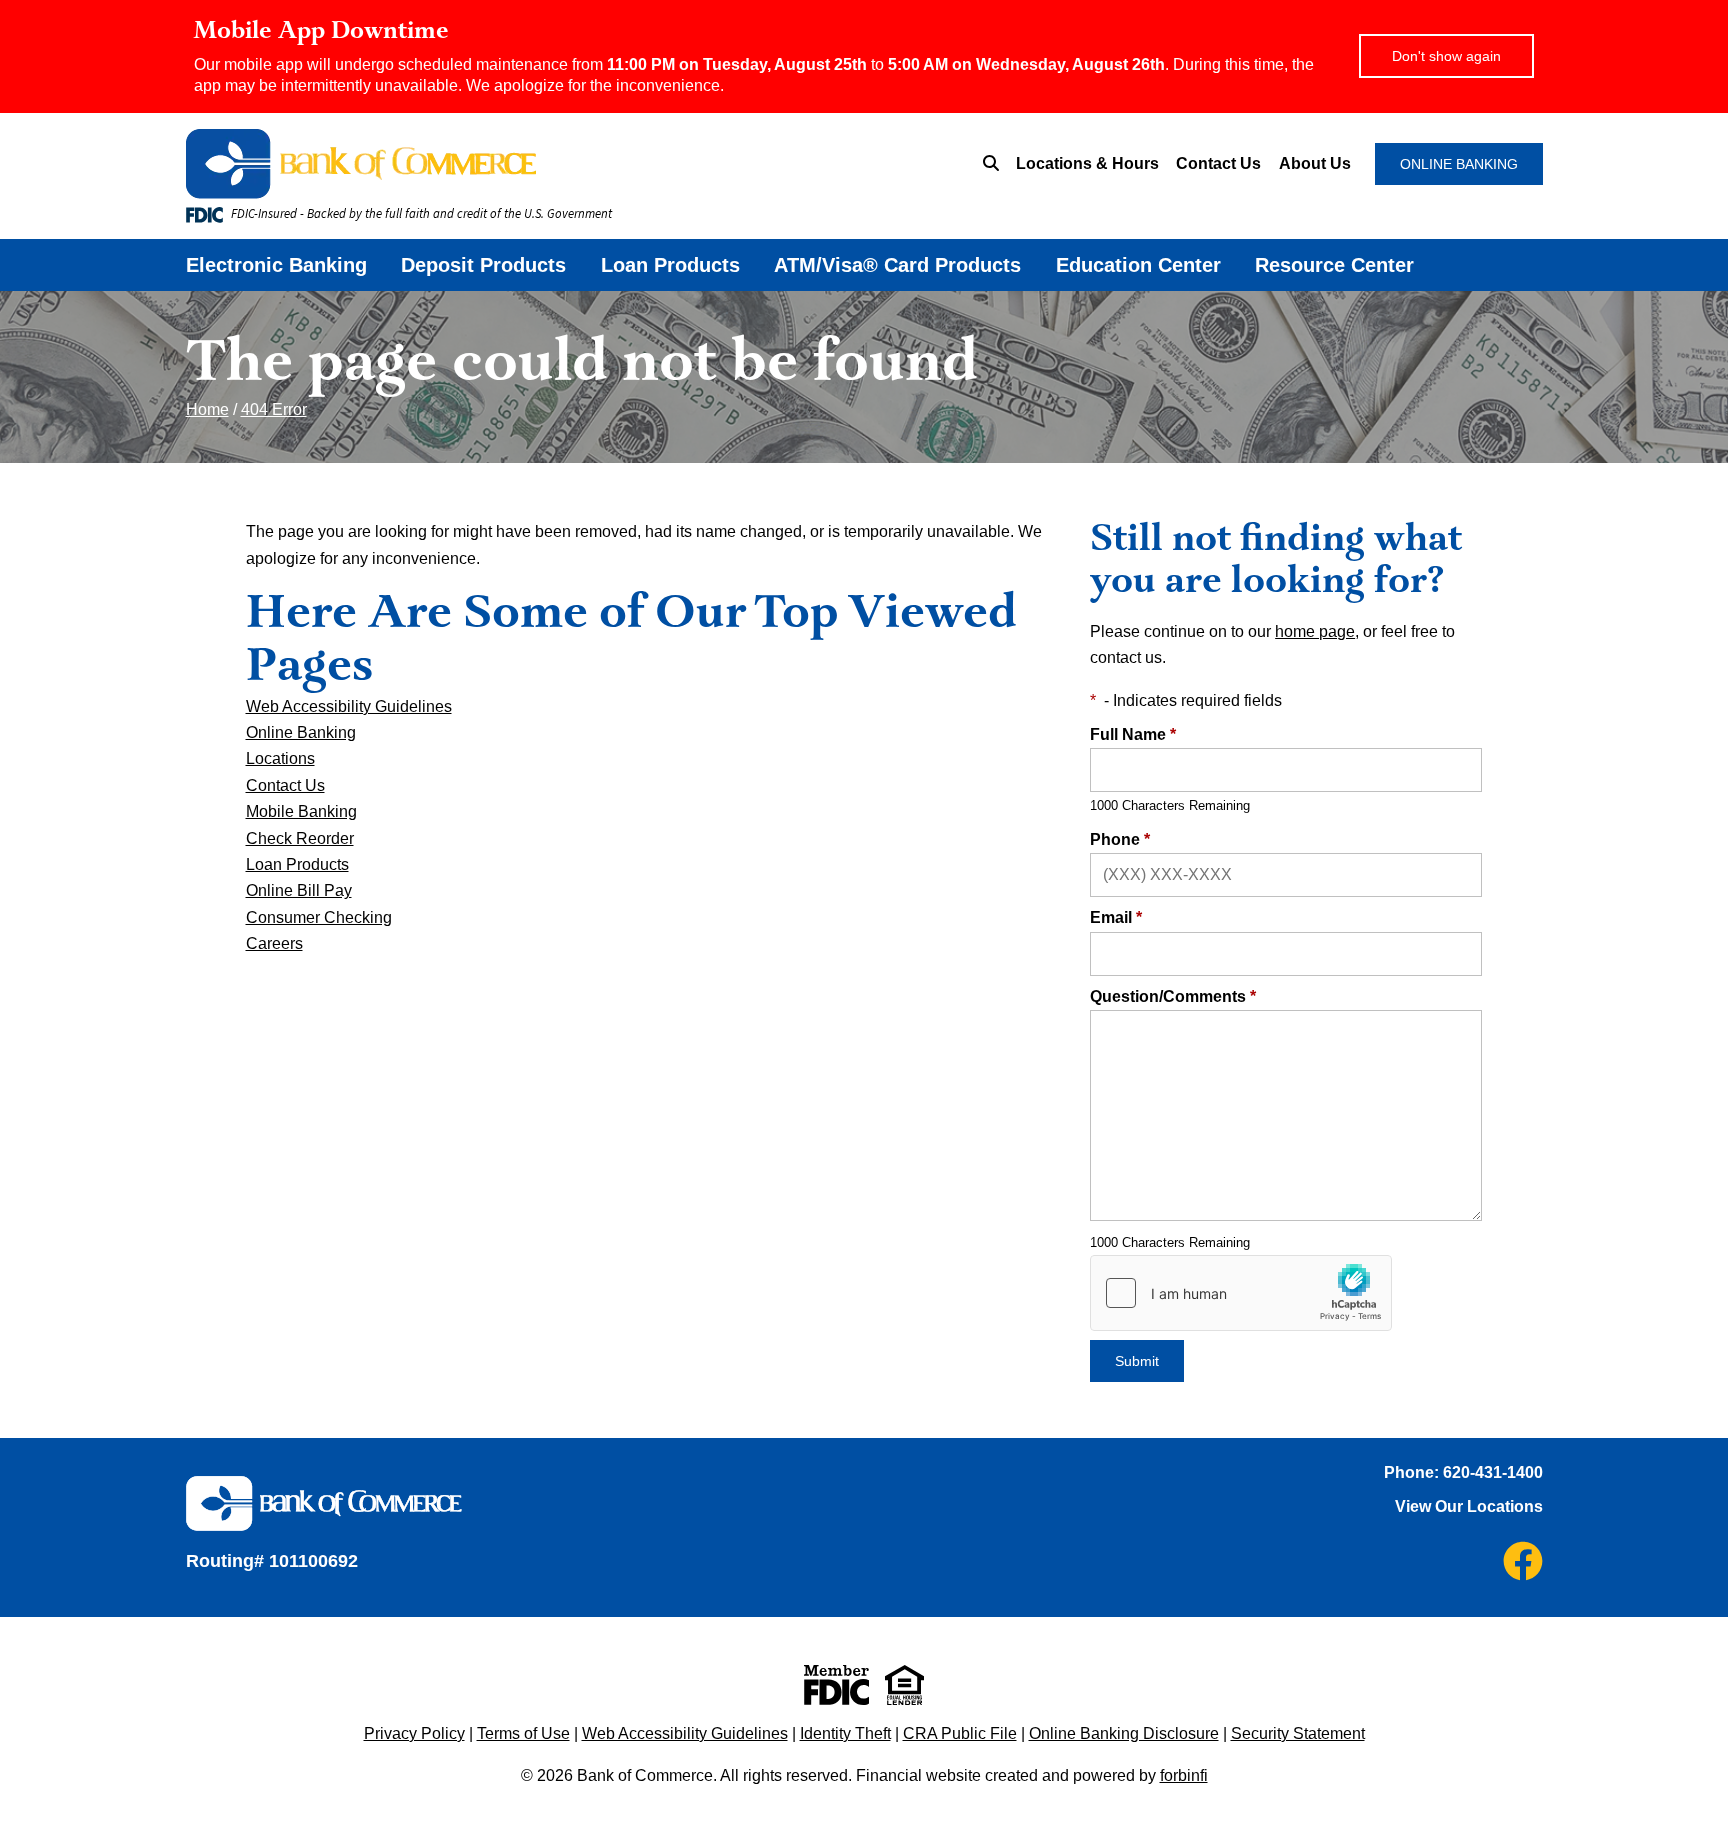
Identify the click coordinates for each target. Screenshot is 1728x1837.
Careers (274, 943)
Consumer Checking (319, 917)
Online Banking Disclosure (1124, 1733)
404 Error (274, 409)
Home (207, 409)
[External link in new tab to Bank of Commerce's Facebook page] (1523, 1561)
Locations (280, 758)
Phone (1120, 839)
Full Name (1133, 734)
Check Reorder (300, 838)
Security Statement (1298, 1733)
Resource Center (1334, 265)
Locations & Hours (1087, 163)
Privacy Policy (414, 1733)
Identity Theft (845, 1733)
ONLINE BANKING (1459, 164)
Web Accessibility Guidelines (349, 706)
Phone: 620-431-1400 (1463, 1472)
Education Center (1138, 265)
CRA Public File (960, 1733)
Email (1116, 917)
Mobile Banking (301, 811)
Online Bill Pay (299, 890)
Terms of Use (523, 1733)
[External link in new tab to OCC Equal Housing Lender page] (904, 1685)
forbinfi (1184, 1775)
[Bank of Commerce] (479, 164)
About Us (1315, 163)
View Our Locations (1469, 1506)
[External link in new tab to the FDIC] (836, 1685)
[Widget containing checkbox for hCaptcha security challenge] (1241, 1293)
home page (1315, 631)
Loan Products (670, 265)
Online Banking (301, 732)
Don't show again (1446, 56)
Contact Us (1218, 163)
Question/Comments (1173, 996)
